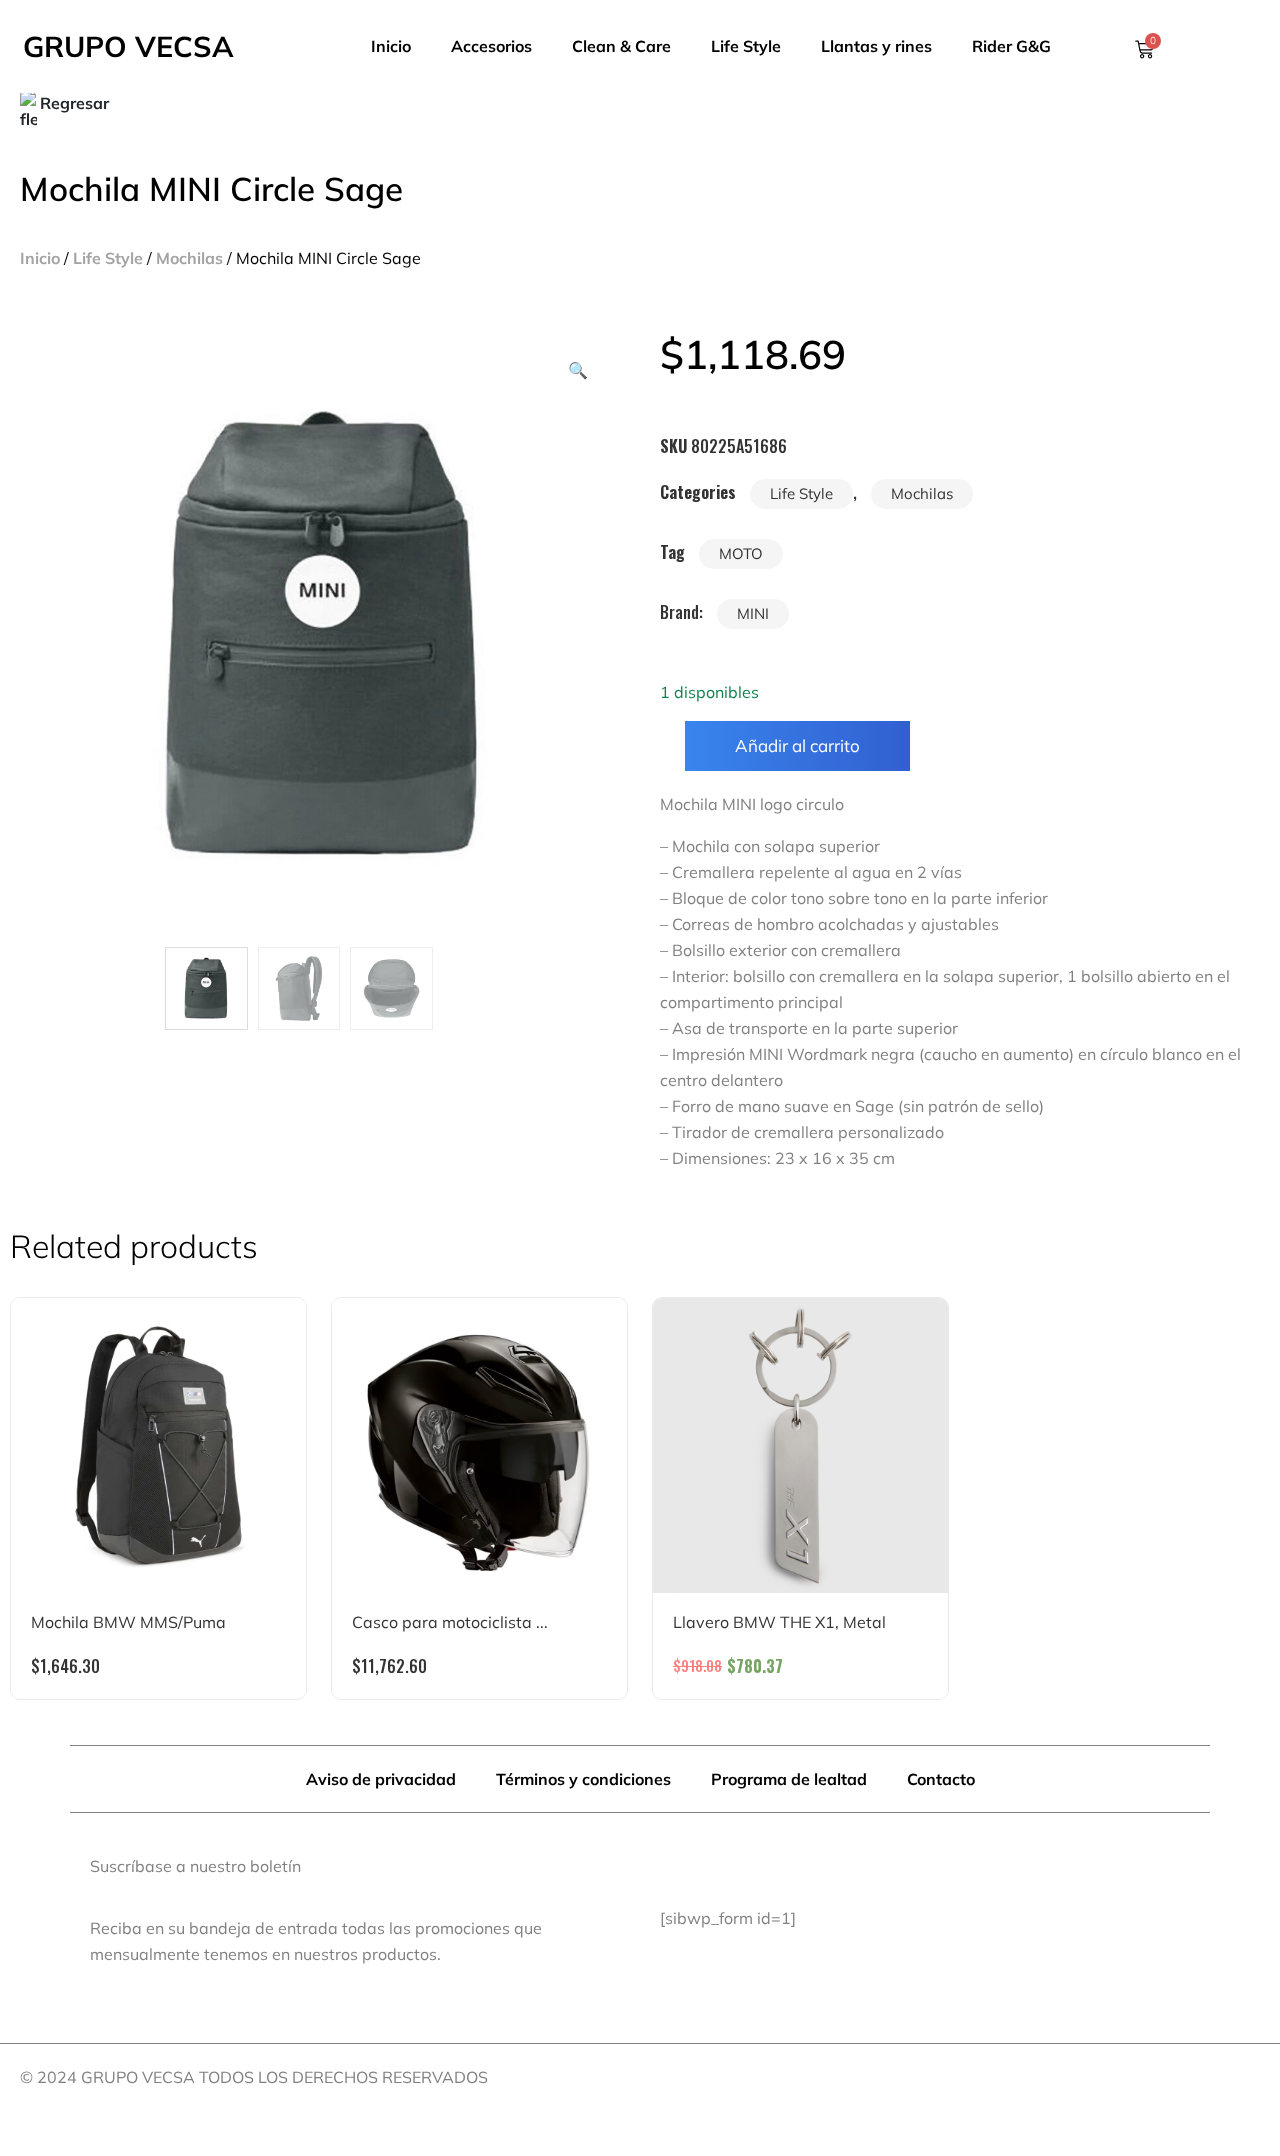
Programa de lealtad (789, 1779)
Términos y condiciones (583, 1779)
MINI (753, 613)
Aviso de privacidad (381, 1779)
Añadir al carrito (797, 745)
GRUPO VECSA (128, 46)
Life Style (746, 46)
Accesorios (491, 46)
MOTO (741, 553)
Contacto (941, 1779)
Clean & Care (621, 46)
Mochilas (189, 258)
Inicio (391, 46)
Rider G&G (1011, 46)
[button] (578, 370)
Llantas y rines (876, 46)
